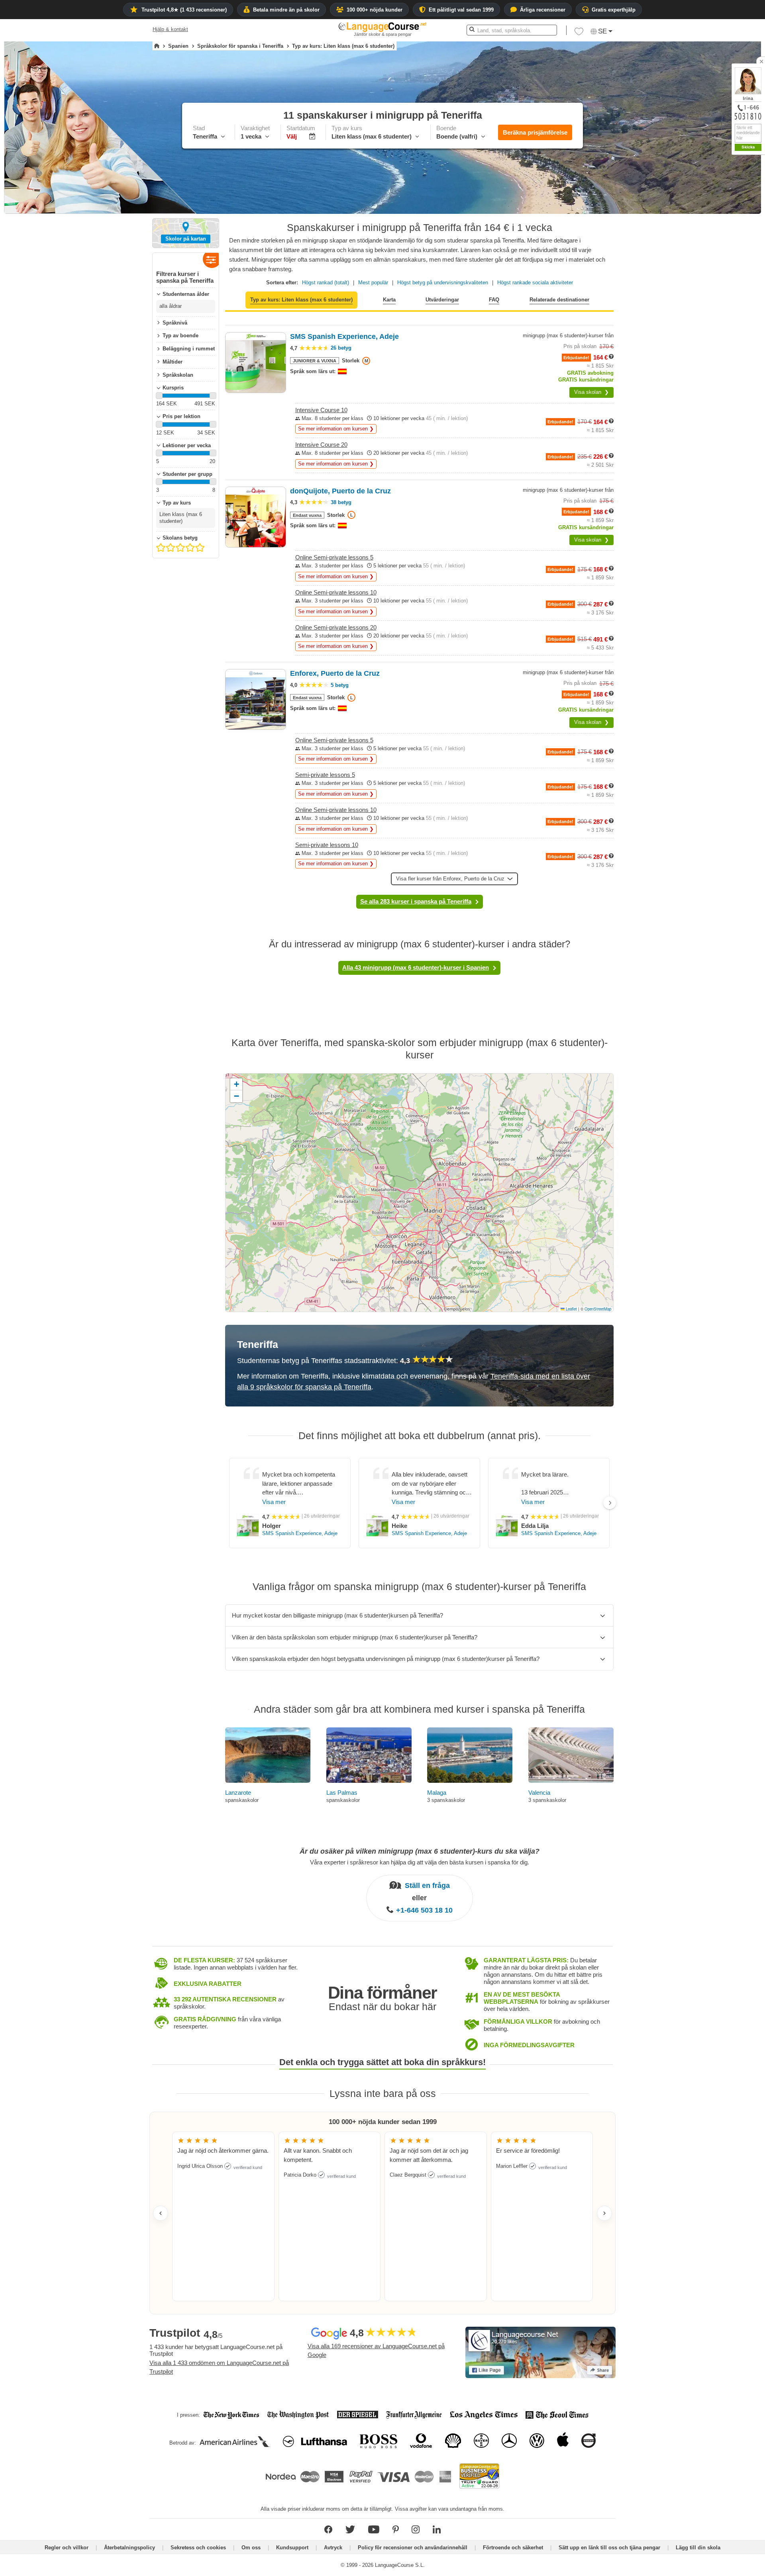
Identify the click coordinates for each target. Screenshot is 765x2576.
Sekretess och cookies (198, 2548)
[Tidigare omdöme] (161, 2213)
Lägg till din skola (698, 2548)
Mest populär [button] (373, 283)
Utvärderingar (442, 300)
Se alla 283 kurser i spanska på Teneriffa (416, 901)
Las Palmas (342, 1793)
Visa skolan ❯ (591, 392)
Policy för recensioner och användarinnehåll (413, 2548)
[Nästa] (610, 1503)
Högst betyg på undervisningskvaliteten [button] (443, 283)
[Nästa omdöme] (604, 2213)
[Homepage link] (157, 46)
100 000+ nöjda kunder (375, 10)
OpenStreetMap (598, 1309)
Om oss (251, 2548)
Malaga (437, 1793)
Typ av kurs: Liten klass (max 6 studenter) (301, 300)
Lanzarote (238, 1793)
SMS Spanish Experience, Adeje (300, 1533)
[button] (579, 33)
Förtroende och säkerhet (513, 2548)
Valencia (539, 1793)
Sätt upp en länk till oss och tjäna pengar (609, 2548)
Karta (389, 300)
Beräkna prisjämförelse (535, 132)
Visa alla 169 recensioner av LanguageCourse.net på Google (376, 2351)
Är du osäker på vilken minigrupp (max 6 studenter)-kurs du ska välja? (420, 1851)
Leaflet (571, 1309)
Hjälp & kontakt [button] (170, 29)
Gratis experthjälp (614, 10)
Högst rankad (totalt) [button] (326, 283)
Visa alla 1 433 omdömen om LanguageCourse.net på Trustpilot (219, 2367)
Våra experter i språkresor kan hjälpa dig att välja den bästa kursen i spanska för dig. (420, 1862)
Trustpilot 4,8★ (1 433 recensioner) (184, 10)
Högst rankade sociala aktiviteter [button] (535, 283)
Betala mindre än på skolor (286, 10)
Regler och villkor (67, 2548)
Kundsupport (292, 2548)
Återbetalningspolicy (129, 2548)
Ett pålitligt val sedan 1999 (461, 10)
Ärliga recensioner (543, 10)
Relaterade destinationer (559, 300)
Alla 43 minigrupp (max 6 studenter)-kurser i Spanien (416, 967)
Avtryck (333, 2548)
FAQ (494, 300)
